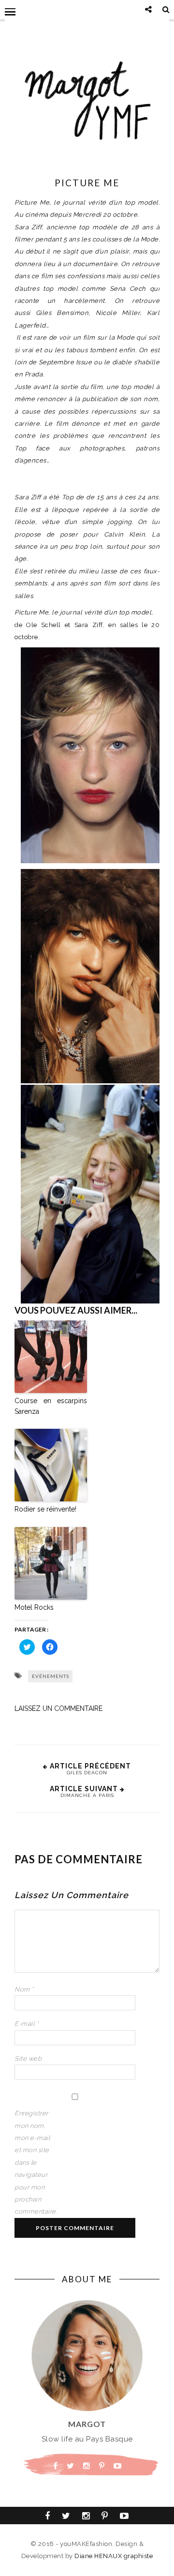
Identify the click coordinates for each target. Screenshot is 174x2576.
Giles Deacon (87, 1773)
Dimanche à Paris (87, 1795)
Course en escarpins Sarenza (51, 1406)
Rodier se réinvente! (45, 1509)
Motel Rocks (34, 1607)
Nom (24, 1989)
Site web (28, 2059)
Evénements (51, 1676)
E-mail (26, 2024)
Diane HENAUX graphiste (114, 2556)
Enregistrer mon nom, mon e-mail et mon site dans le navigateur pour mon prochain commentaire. (34, 2162)
